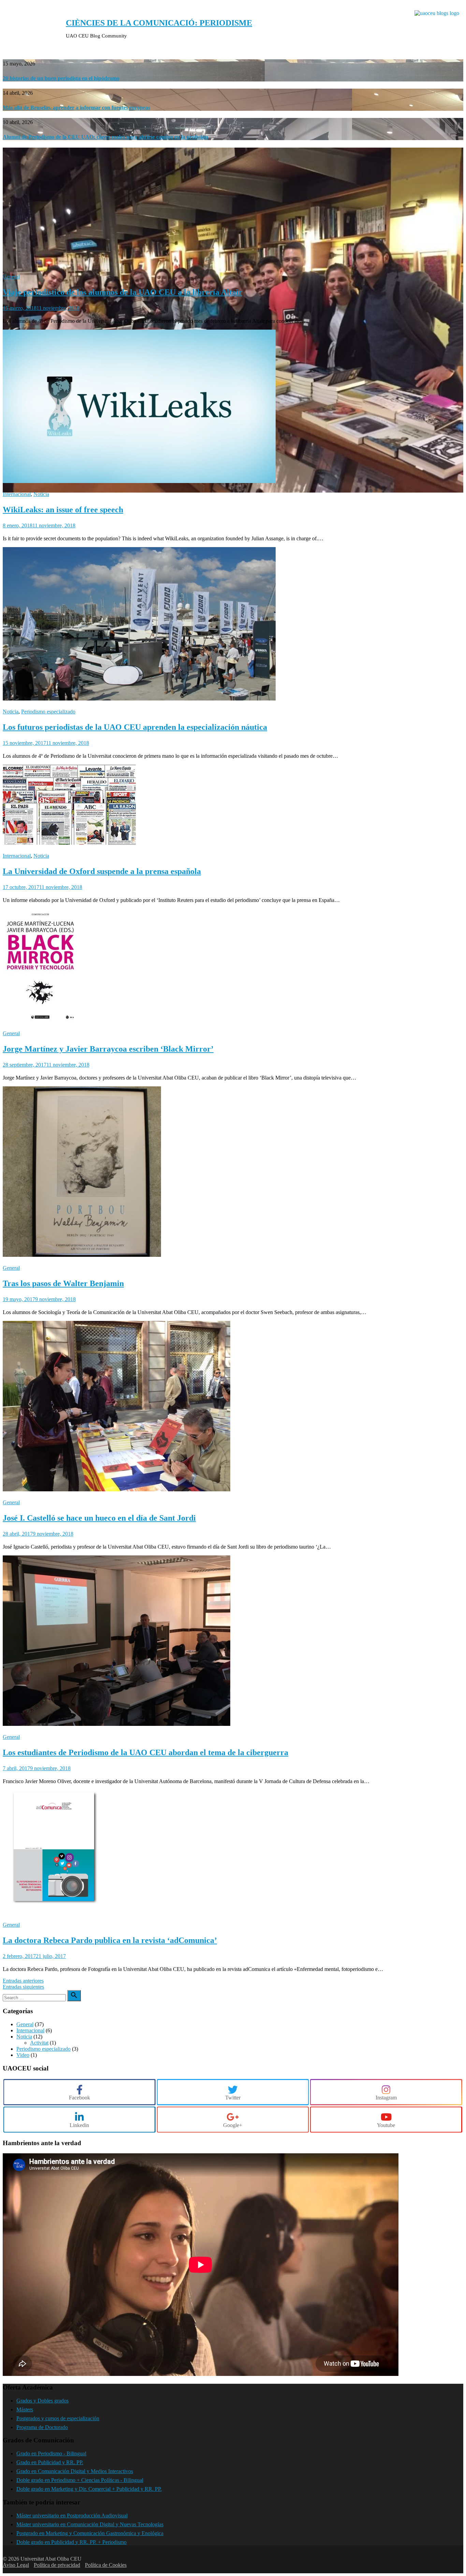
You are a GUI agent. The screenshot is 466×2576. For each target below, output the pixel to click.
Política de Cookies (106, 2565)
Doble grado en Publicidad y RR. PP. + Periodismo (71, 2542)
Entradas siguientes (23, 1987)
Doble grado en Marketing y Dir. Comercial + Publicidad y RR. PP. (89, 2489)
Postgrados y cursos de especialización (58, 2418)
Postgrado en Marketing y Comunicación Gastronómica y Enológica (90, 2533)
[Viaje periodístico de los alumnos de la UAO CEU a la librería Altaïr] (233, 491)
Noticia (41, 494)
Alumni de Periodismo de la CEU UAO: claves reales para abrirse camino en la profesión (105, 137)
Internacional (17, 494)
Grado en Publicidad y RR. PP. (50, 2462)
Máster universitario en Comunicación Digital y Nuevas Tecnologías (90, 2524)
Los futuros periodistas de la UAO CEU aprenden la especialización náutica (135, 727)
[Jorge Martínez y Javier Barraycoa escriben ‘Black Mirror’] (40, 1020)
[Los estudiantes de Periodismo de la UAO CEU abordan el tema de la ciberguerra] (116, 1724)
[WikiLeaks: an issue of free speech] (139, 481)
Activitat (39, 2043)
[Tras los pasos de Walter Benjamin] (82, 1255)
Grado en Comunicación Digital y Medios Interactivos (75, 2471)
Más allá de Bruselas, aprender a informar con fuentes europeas (76, 108)
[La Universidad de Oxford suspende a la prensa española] (69, 843)
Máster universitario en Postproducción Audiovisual (72, 2515)
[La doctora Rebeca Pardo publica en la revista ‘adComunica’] (54, 1912)
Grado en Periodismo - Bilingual (51, 2453)
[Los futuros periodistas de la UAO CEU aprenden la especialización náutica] (139, 699)
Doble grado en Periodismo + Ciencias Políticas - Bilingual (80, 2480)
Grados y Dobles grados (42, 2401)
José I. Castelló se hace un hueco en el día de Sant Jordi (99, 1518)
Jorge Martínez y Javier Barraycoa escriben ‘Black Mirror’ (108, 1049)
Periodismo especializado (48, 712)
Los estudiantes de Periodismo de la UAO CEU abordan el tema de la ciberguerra (145, 1752)
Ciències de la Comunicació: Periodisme (159, 23)
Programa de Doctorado (42, 2427)
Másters (25, 2409)
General (11, 277)
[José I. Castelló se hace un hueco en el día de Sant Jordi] (116, 1489)
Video (23, 2055)
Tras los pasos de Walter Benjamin (63, 1283)
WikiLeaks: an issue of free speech (63, 510)
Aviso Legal (16, 2565)
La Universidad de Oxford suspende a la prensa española (102, 871)
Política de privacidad (57, 2565)
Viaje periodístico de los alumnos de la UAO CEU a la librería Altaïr (122, 292)
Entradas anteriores (23, 1981)
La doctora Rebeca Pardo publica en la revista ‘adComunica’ (110, 1940)
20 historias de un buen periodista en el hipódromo (61, 78)
